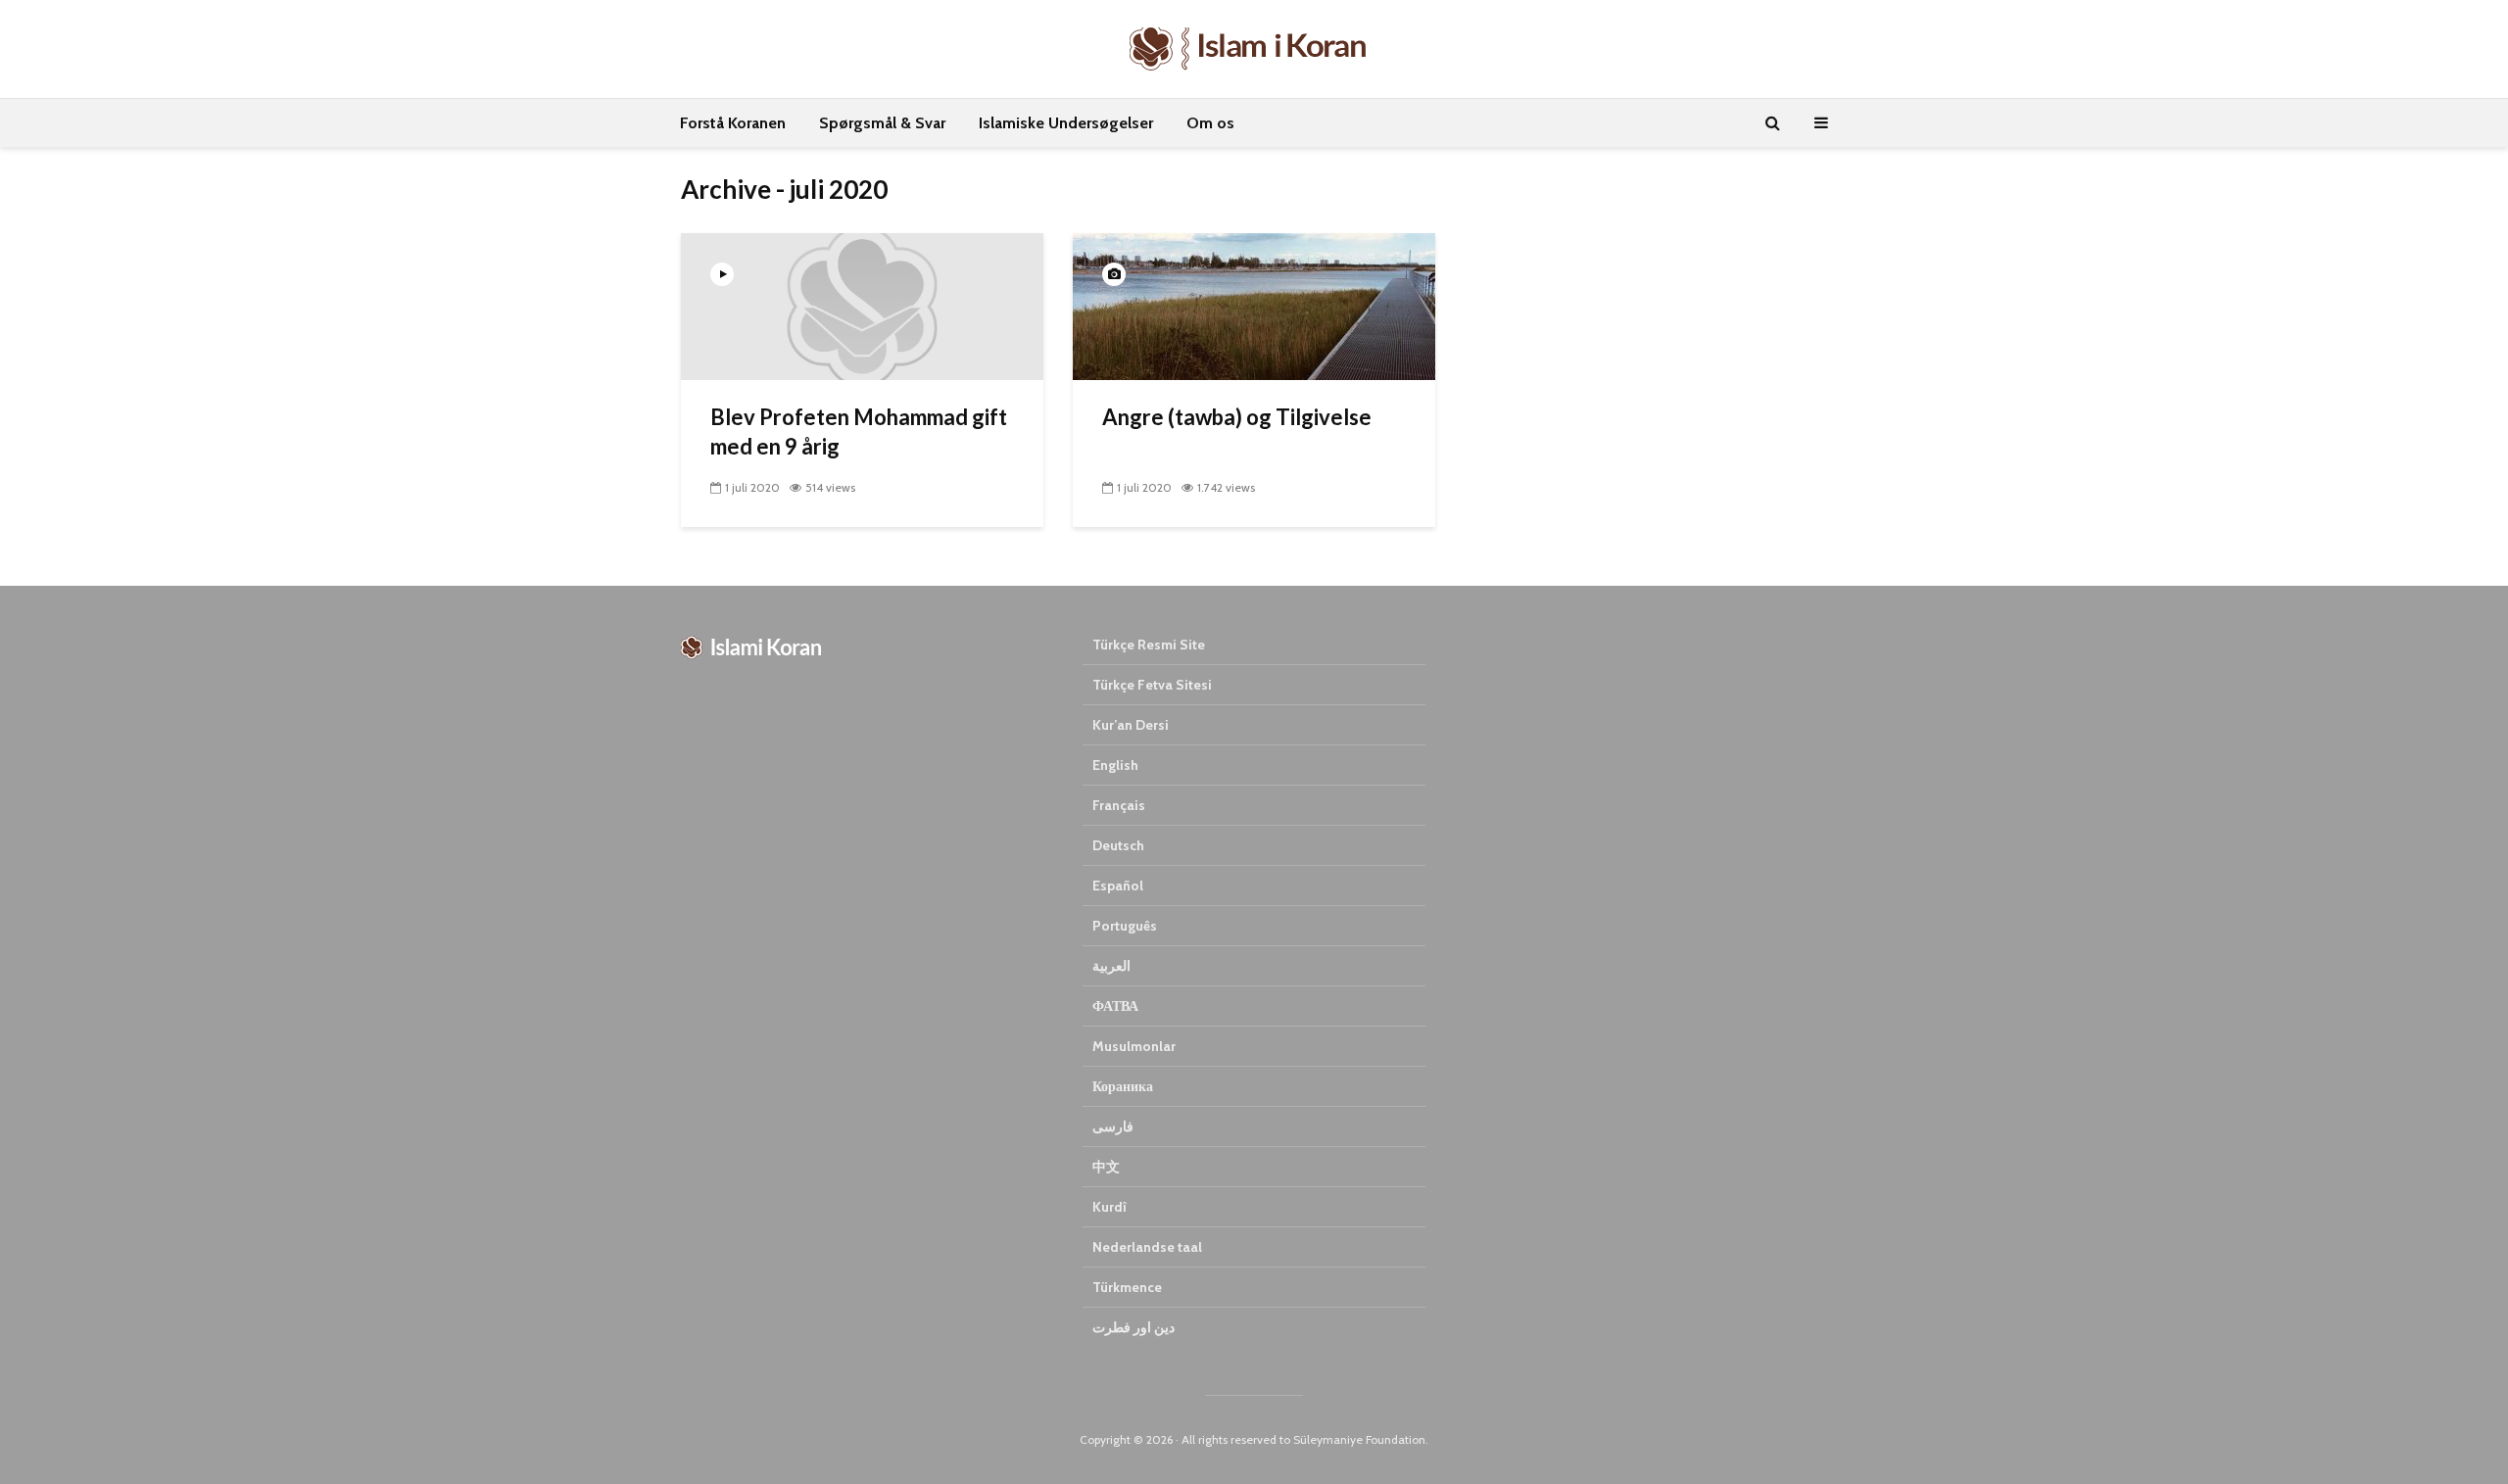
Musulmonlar (1134, 1046)
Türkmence (1127, 1287)
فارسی (1113, 1126)
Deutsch (1118, 845)
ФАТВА (1115, 1006)
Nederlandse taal (1147, 1247)
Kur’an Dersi (1131, 725)
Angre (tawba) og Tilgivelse (1237, 417)
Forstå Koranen (733, 123)
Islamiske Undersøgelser (1066, 123)
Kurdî (1109, 1207)
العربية (1111, 966)
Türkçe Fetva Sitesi (1152, 685)
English (1115, 765)
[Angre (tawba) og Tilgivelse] (1254, 305)
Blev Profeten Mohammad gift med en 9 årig (859, 431)
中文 (1106, 1167)
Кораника (1123, 1086)
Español (1118, 886)
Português (1125, 926)
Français (1119, 805)
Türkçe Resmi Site (1149, 645)
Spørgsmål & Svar (882, 123)
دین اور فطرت (1133, 1327)
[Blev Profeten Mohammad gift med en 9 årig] (862, 305)
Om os (1210, 123)
